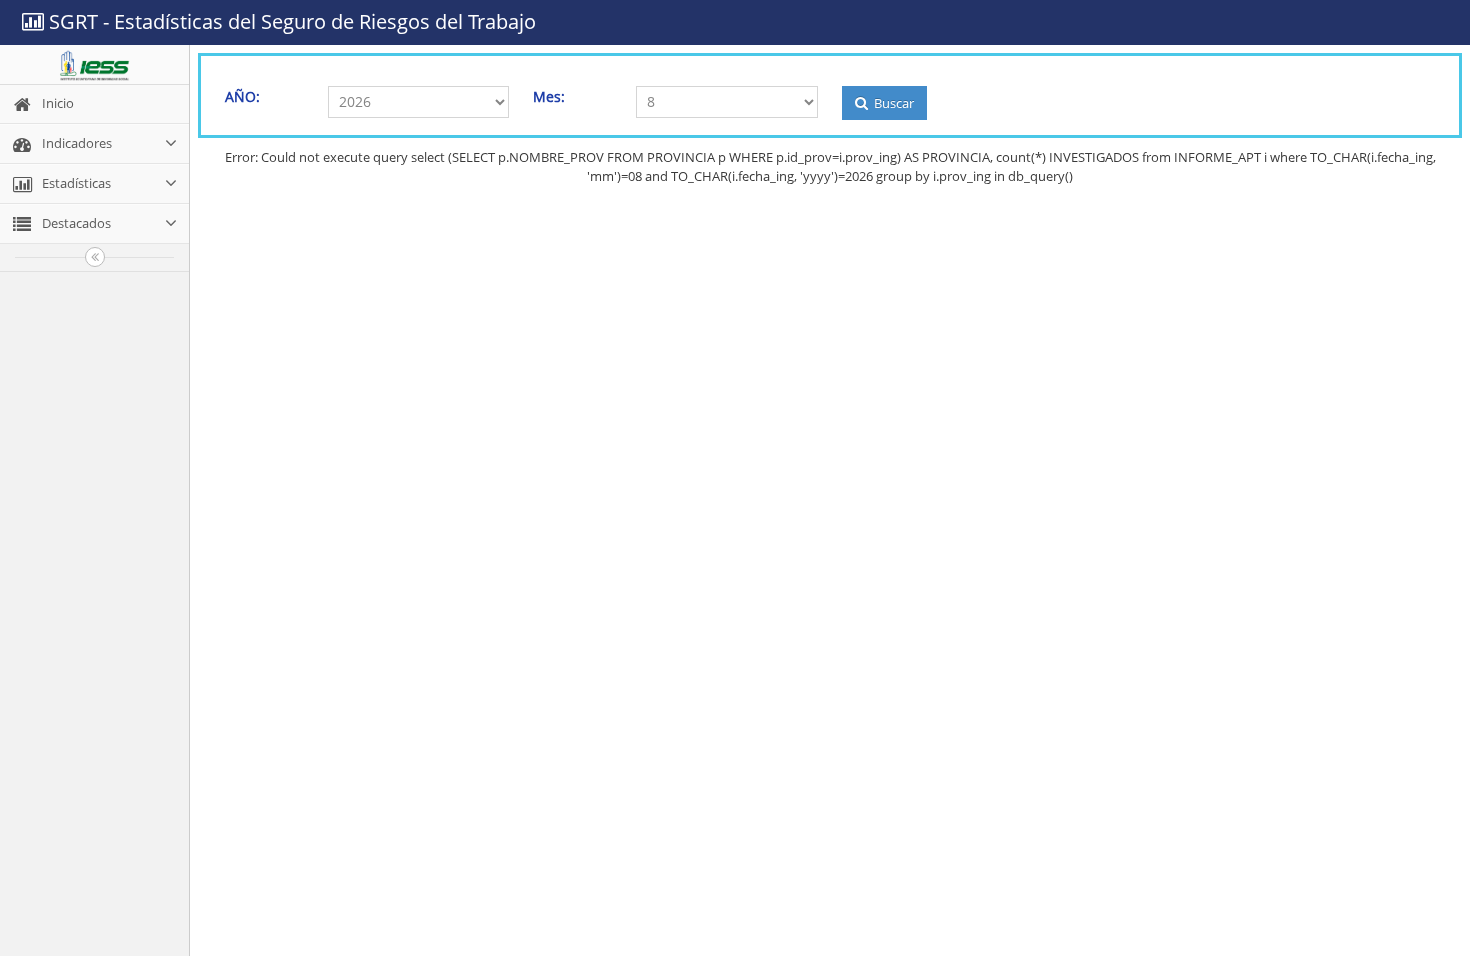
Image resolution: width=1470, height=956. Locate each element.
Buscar (892, 103)
